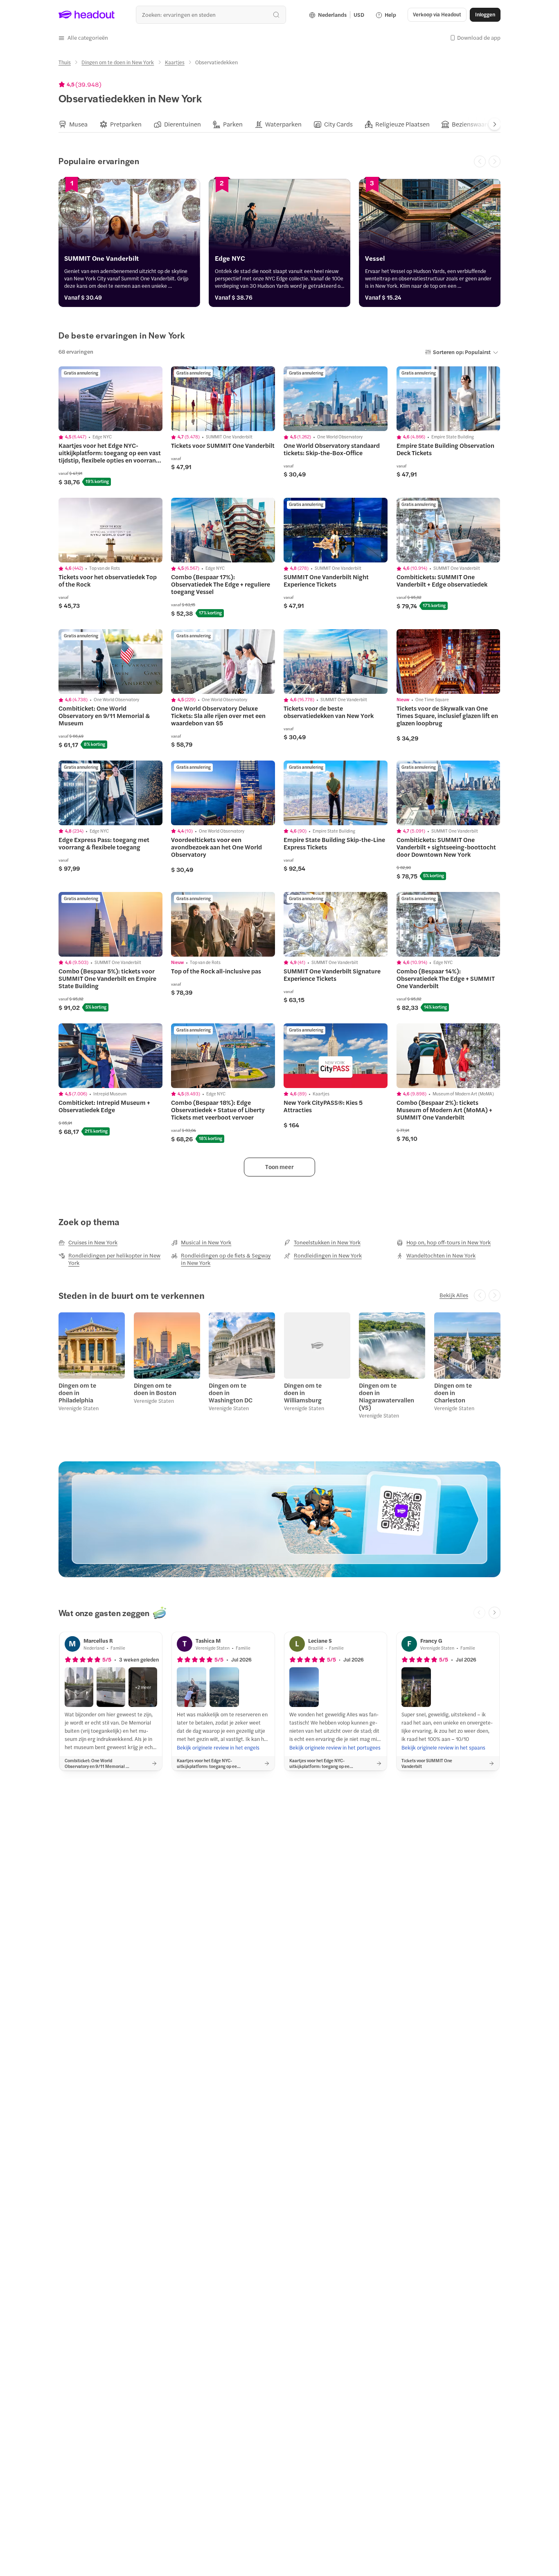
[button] (83, 38)
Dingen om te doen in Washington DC (231, 1393)
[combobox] (211, 15)
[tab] (73, 124)
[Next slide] (495, 124)
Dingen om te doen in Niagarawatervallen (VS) (383, 1396)
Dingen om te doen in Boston (155, 1389)
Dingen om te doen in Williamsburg (303, 1393)
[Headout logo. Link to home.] (87, 15)
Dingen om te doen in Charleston (453, 1393)
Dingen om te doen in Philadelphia (77, 1393)
